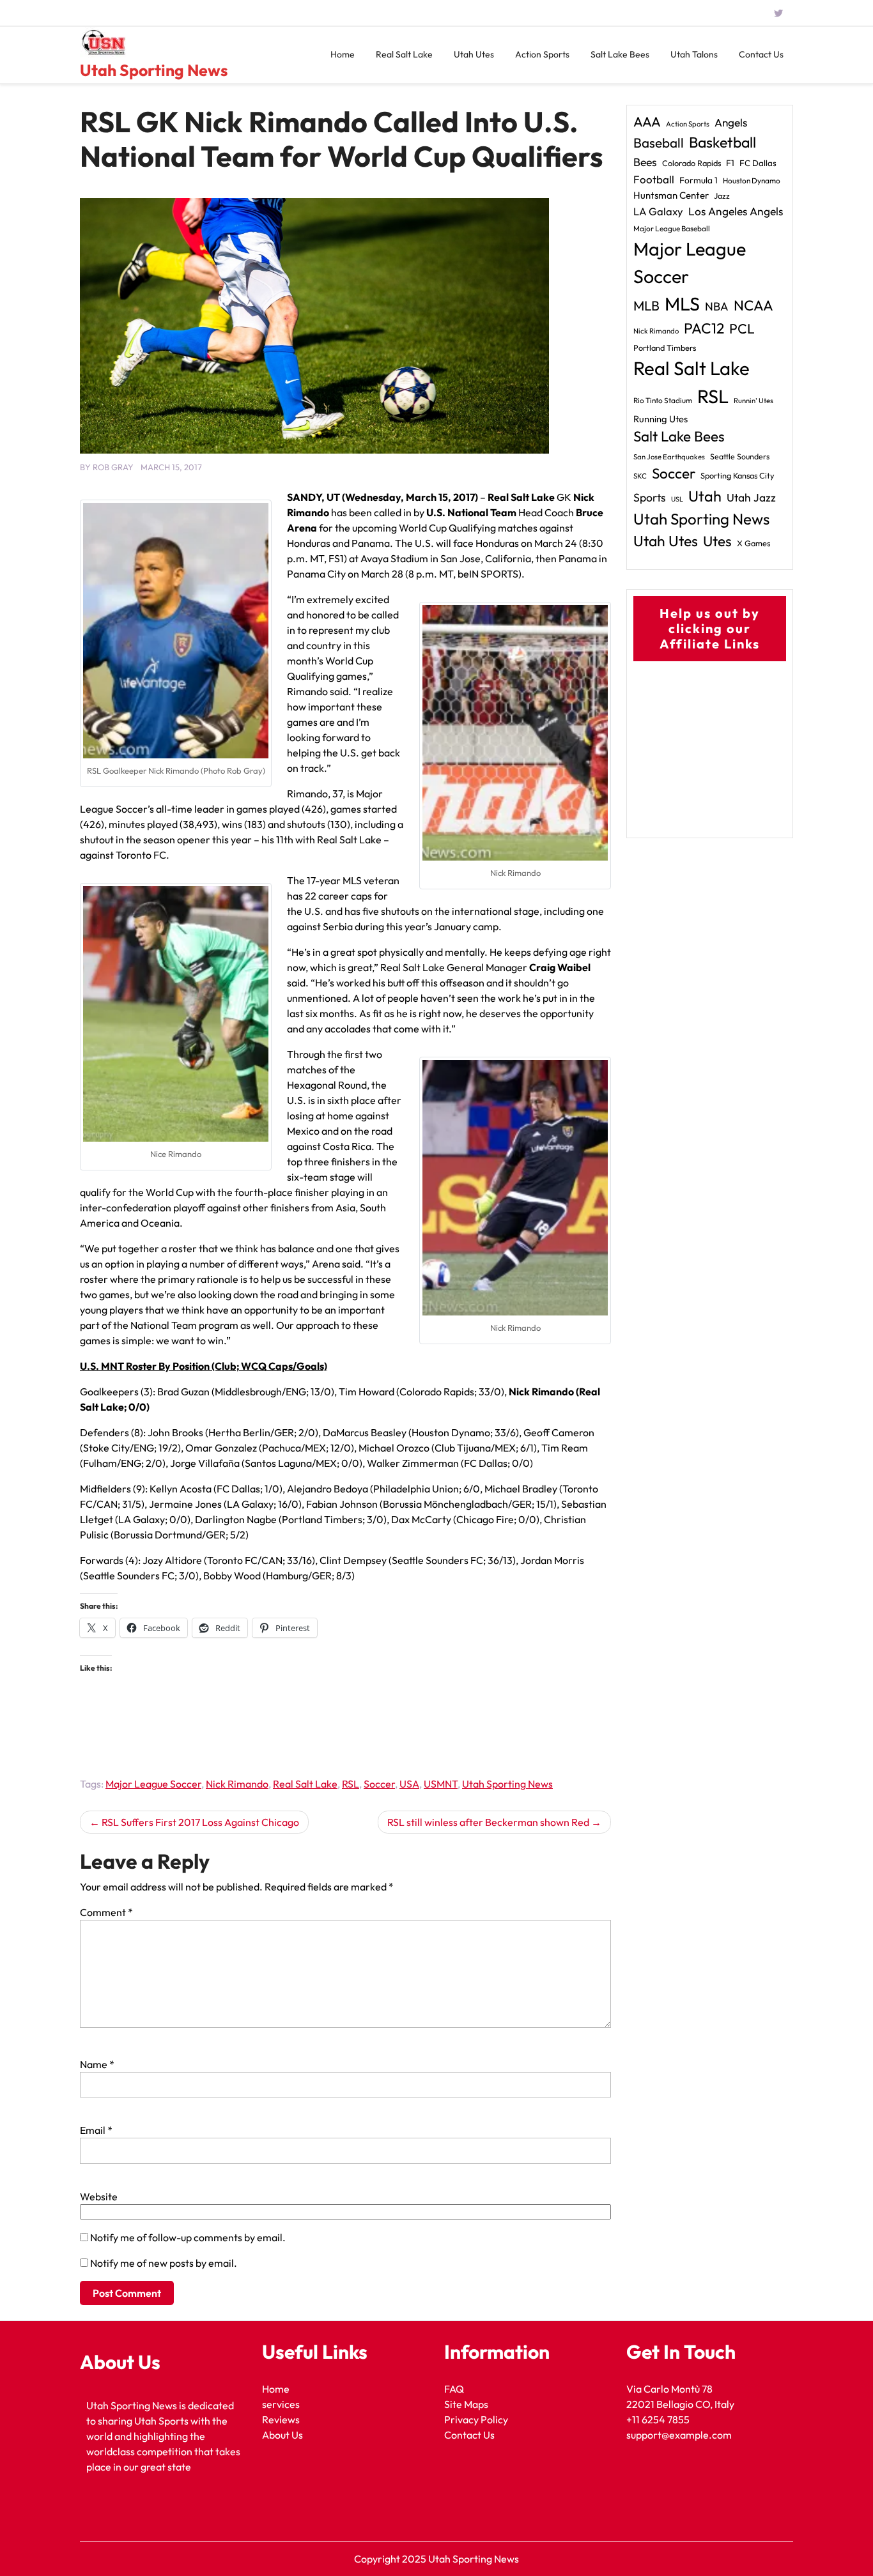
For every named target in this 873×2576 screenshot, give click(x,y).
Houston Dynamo (752, 180)
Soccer (379, 1784)
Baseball (659, 142)
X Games (753, 543)
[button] (176, 631)
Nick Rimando (237, 1784)
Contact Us (761, 54)
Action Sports (542, 54)
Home (343, 54)
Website (99, 2196)
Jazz (722, 195)
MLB (646, 305)
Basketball (722, 142)
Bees (645, 162)
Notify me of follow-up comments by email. (188, 2237)
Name (97, 2064)
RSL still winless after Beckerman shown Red (488, 1822)
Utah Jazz (751, 498)
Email (96, 2130)
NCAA (753, 305)
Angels (731, 122)
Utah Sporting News (154, 70)
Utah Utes (474, 54)
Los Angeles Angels (736, 211)
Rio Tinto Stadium (663, 400)
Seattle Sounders (740, 456)
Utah (705, 496)
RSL (351, 1784)
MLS (682, 304)
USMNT (441, 1784)
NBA (717, 306)
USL (677, 499)
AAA (647, 122)
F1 (730, 163)
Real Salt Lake (404, 54)
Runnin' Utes (753, 401)
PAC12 (704, 328)
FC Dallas (758, 163)
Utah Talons (694, 54)
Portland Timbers (665, 348)
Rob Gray (113, 467)
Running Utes (661, 419)
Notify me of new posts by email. (164, 2263)
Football (654, 179)
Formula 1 (699, 180)
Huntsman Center (671, 195)
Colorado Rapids (691, 163)
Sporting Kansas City (738, 475)
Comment (106, 1912)
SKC (640, 476)
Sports (650, 497)
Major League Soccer (153, 1784)
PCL (742, 329)
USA (409, 1784)
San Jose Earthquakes (669, 457)
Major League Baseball (672, 228)
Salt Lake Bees (620, 54)
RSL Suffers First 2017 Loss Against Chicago (200, 1822)
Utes (717, 541)
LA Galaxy (658, 211)
